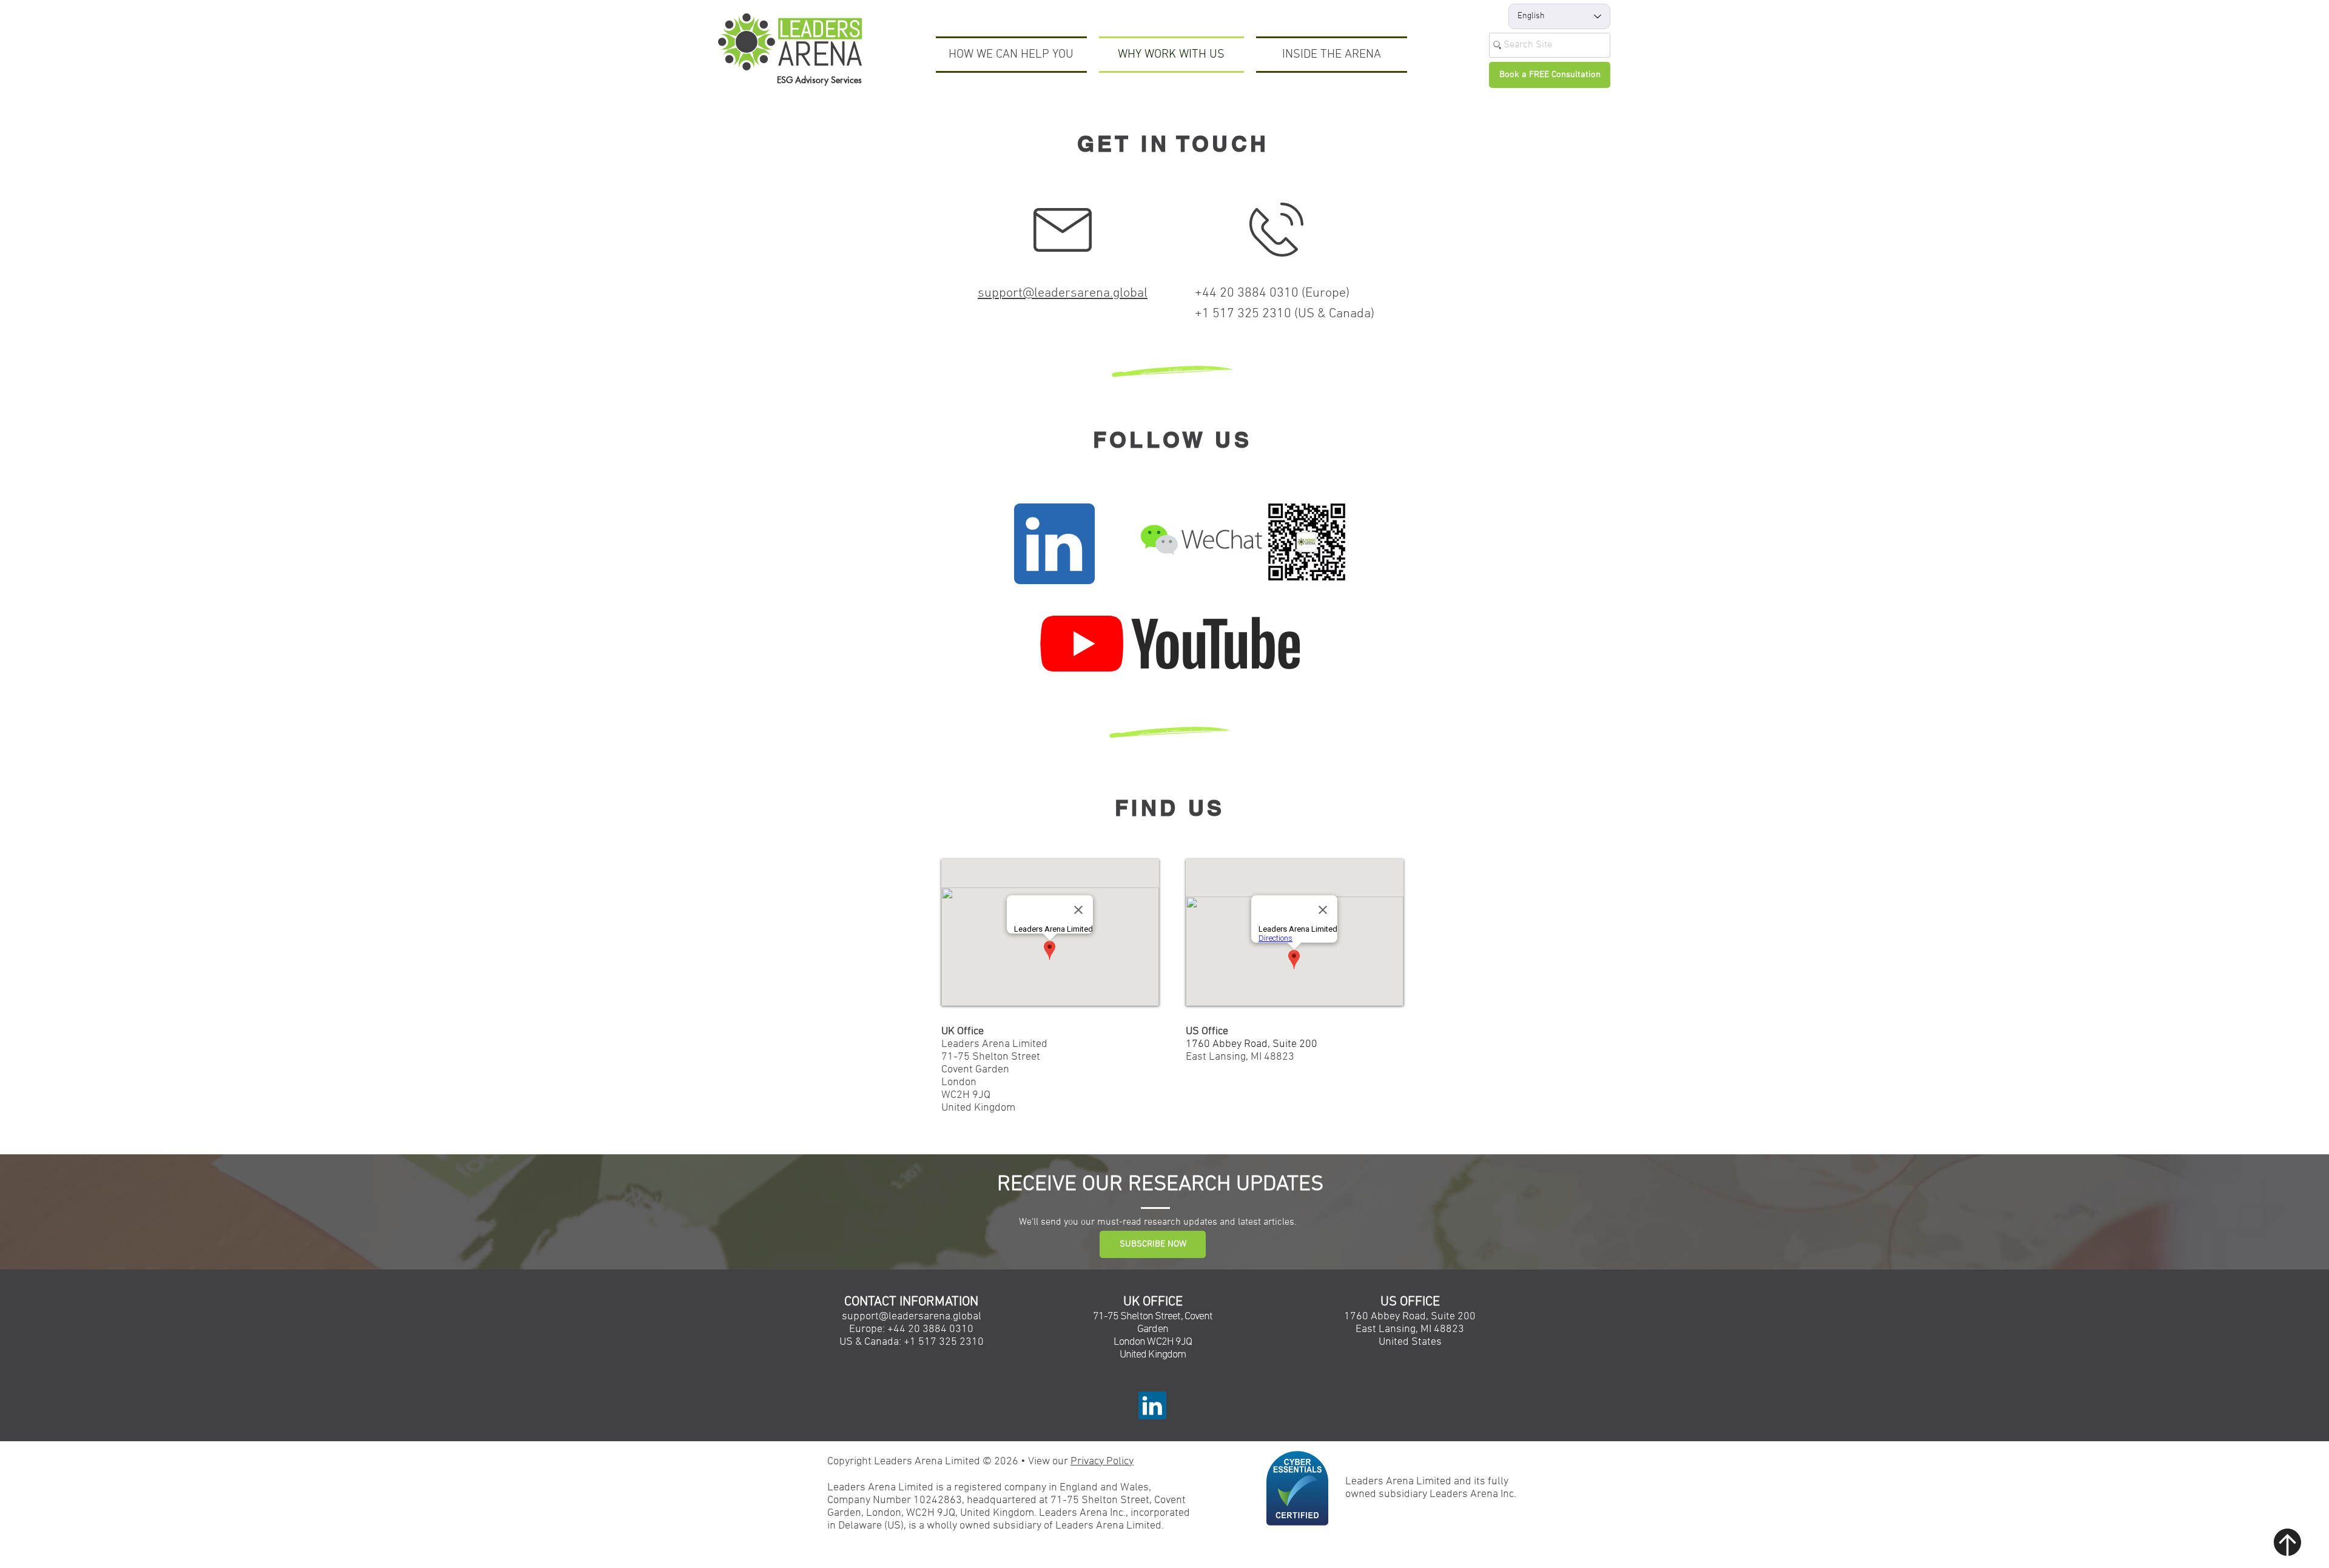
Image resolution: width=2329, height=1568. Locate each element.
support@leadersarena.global (1063, 293)
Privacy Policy (1102, 1462)
